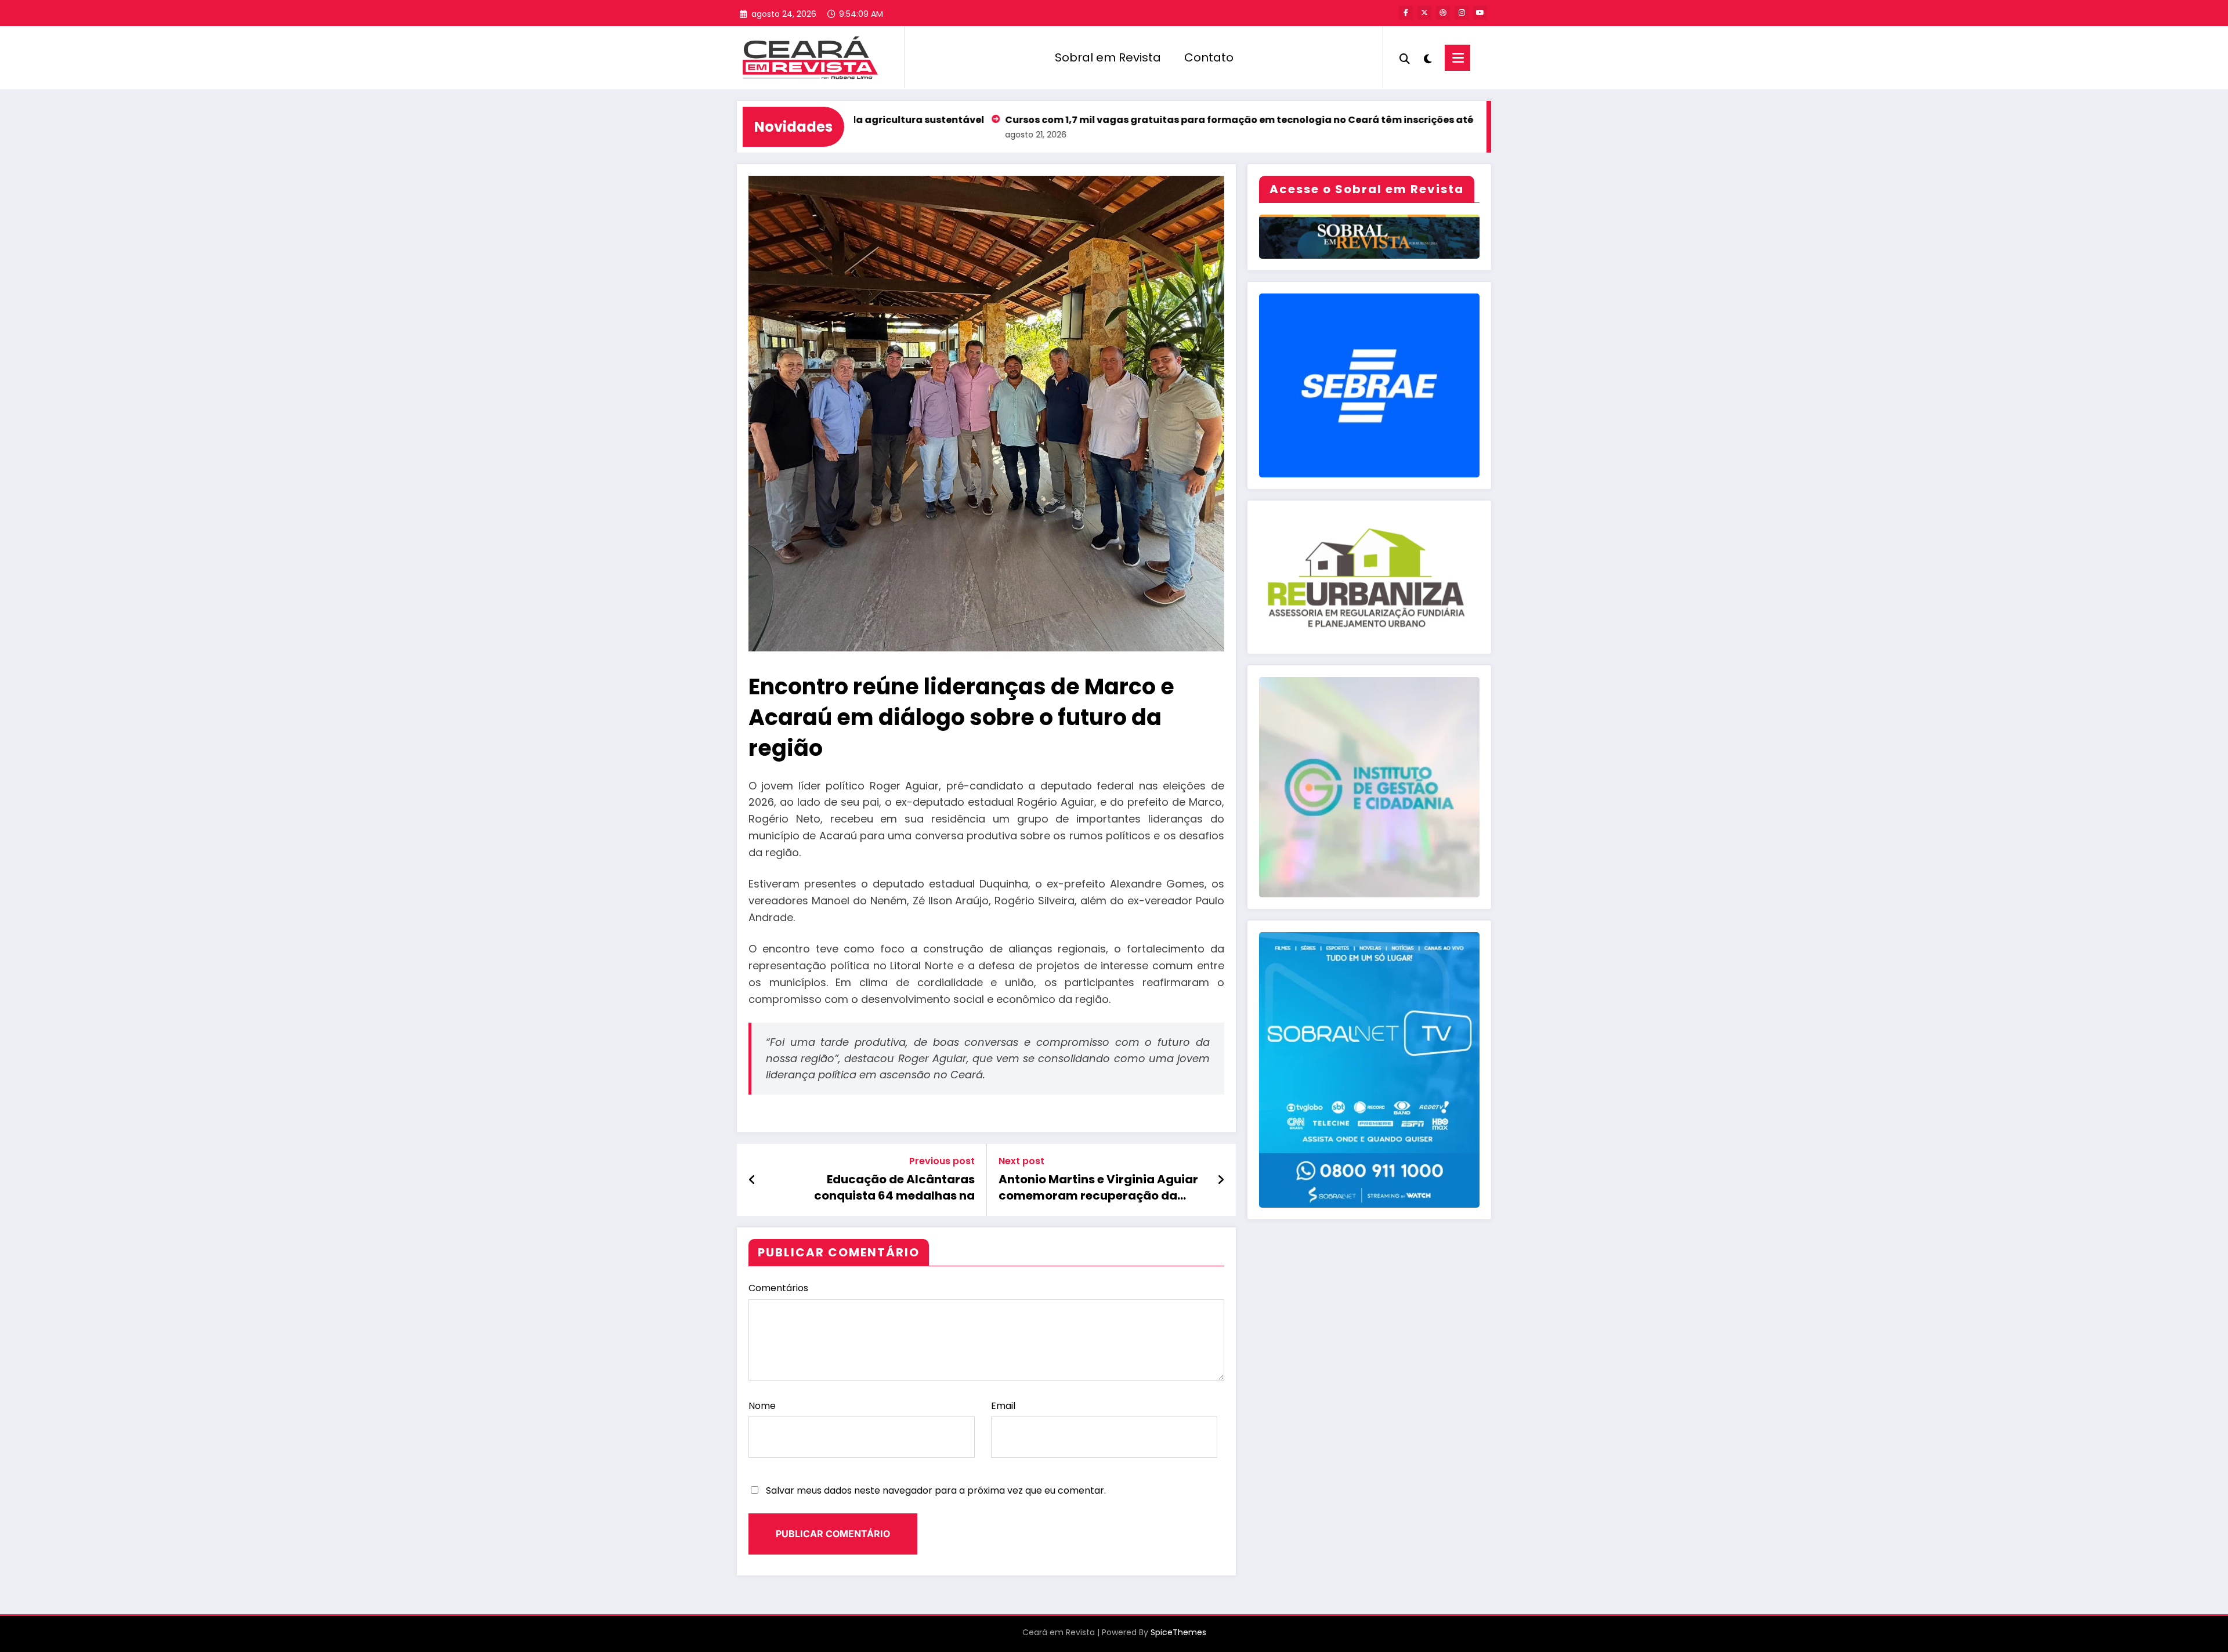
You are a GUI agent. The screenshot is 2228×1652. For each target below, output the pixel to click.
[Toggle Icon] (1457, 58)
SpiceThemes (1178, 1632)
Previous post (942, 1161)
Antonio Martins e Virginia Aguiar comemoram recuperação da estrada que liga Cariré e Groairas (1101, 1188)
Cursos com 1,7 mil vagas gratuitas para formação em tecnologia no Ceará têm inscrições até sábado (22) (1145, 120)
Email (1003, 1406)
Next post (1021, 1161)
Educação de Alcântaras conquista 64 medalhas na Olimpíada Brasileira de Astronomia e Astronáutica (893, 1188)
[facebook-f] (1406, 13)
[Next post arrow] (1221, 1180)
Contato (1209, 57)
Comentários (778, 1288)
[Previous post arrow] (752, 1180)
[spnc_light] (1427, 57)
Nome (762, 1406)
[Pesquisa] (1405, 57)
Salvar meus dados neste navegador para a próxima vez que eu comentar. (936, 1490)
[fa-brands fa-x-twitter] (1424, 13)
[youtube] (1480, 13)
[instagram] (1462, 13)
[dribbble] (1443, 13)
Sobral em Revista (1108, 57)
